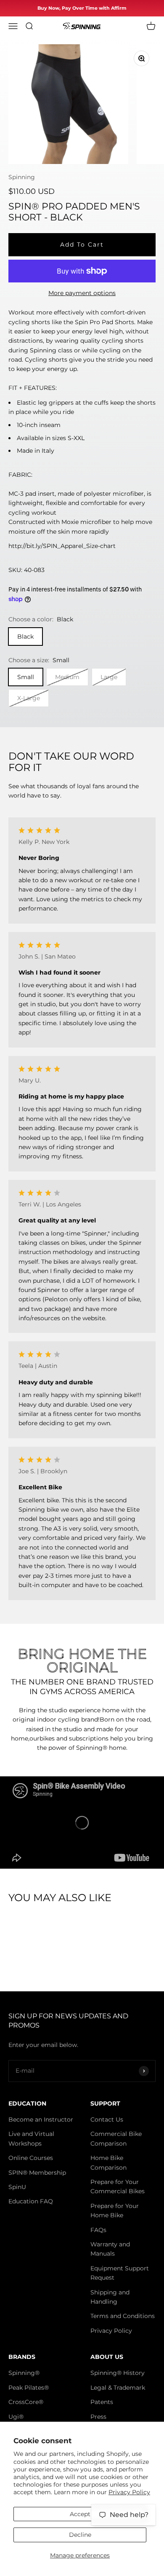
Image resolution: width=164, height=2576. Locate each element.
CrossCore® (26, 2402)
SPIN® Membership (37, 2173)
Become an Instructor (41, 2119)
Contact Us (107, 2119)
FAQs (98, 2230)
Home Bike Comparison (108, 2162)
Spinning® (24, 2373)
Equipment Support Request (120, 2273)
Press (98, 2417)
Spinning (22, 177)
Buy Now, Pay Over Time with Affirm (82, 8)
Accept (80, 2514)
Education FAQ (31, 2201)
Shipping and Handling (110, 2297)
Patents (102, 2402)
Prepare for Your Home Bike (115, 2211)
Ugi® (16, 2417)
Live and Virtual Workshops (31, 2138)
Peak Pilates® (29, 2388)
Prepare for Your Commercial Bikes (118, 2187)
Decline (80, 2535)
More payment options (82, 293)
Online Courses (31, 2158)
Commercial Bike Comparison (116, 2138)
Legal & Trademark (118, 2388)
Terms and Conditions (123, 2316)
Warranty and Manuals (110, 2249)
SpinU (17, 2187)
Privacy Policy (129, 2492)
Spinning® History (118, 2373)
